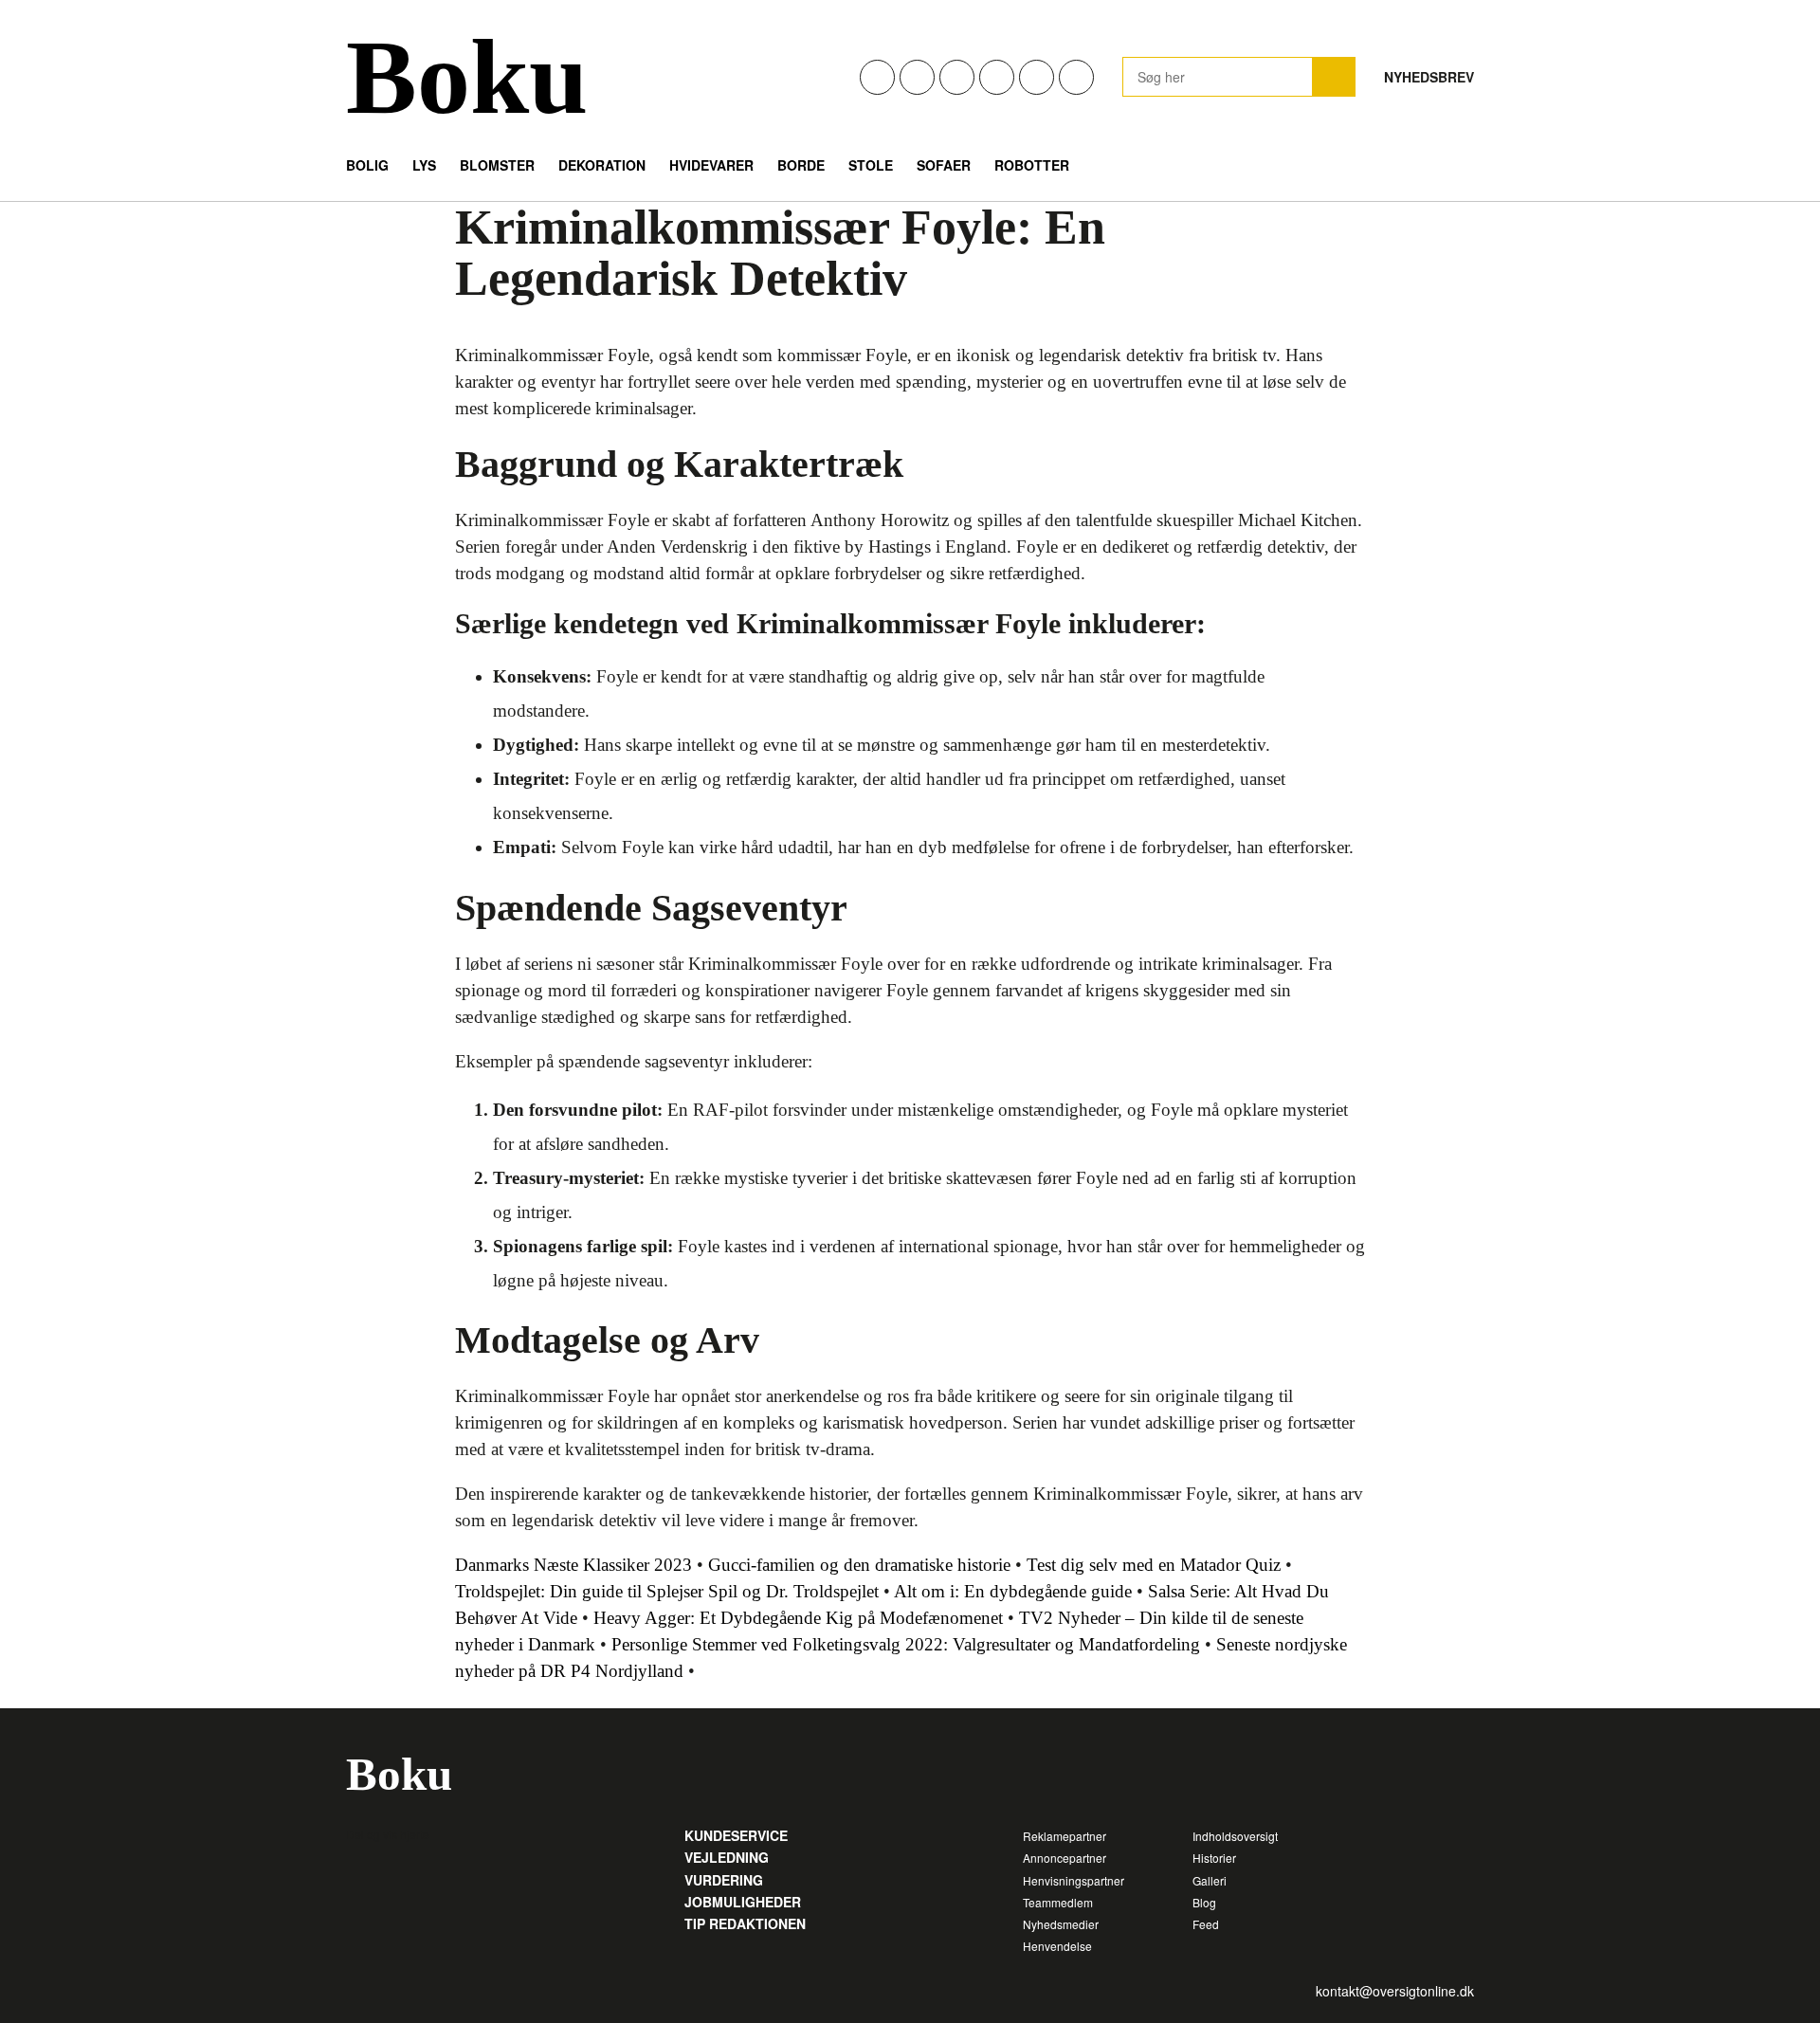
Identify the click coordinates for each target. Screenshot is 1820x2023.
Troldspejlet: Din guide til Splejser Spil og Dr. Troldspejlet (667, 1591)
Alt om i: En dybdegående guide (1013, 1591)
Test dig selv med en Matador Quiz (1154, 1565)
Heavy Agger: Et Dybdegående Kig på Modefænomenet (798, 1618)
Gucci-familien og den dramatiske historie (859, 1565)
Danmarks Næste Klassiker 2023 (573, 1565)
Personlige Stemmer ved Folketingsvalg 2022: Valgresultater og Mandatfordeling (906, 1644)
